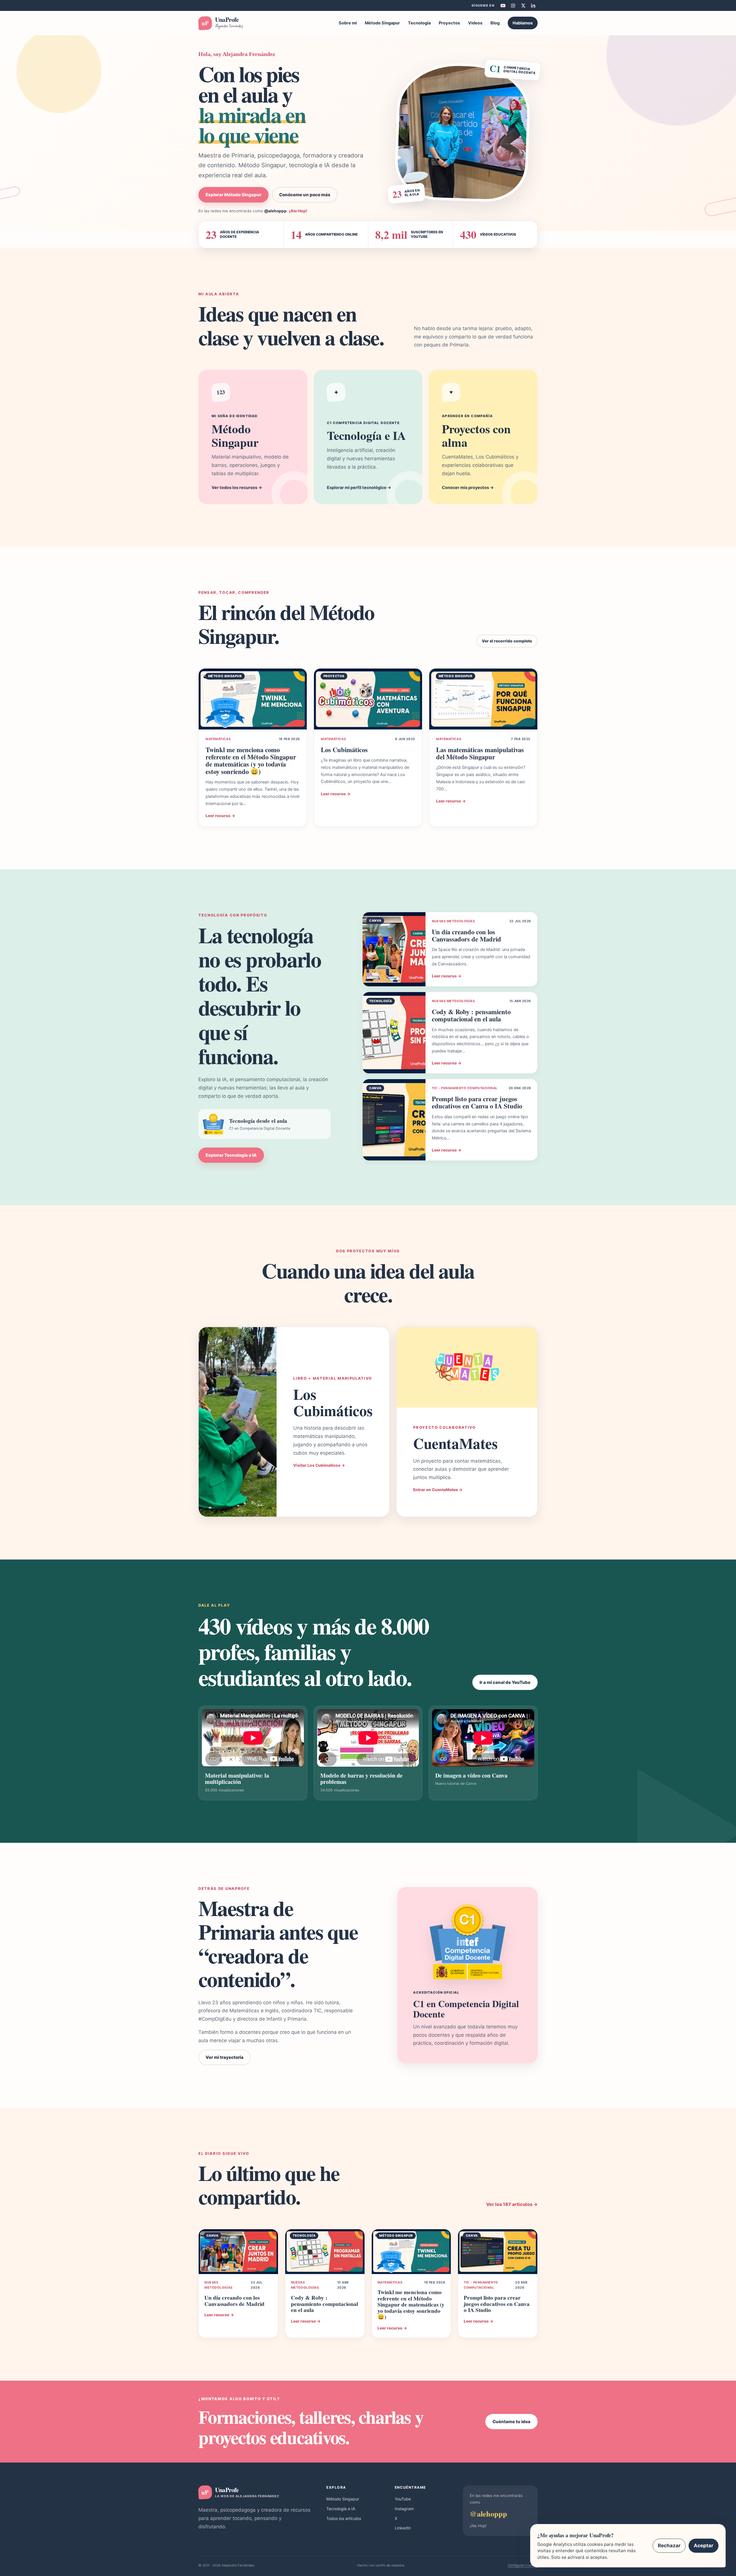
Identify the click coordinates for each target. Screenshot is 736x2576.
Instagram (404, 2509)
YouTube (403, 2499)
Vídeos (475, 23)
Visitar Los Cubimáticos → (319, 1465)
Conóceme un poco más (305, 195)
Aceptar (704, 2546)
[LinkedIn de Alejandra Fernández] (533, 5)
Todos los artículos (344, 2518)
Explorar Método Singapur (233, 195)
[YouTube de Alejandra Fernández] (503, 5)
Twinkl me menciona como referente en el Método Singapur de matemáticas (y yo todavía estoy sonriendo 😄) (251, 761)
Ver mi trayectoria (225, 2057)
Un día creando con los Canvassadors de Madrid (466, 935)
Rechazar (669, 2546)
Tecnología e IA (341, 2509)
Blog (495, 23)
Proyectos (449, 23)
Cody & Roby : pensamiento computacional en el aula (471, 1015)
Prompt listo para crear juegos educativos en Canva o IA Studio (477, 1102)
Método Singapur (382, 23)
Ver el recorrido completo (507, 641)
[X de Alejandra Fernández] (523, 5)
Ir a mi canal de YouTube (505, 1682)
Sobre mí (348, 23)
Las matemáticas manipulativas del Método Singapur (480, 753)
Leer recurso (220, 816)
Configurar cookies (523, 2565)
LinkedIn (403, 2528)
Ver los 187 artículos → (512, 2204)
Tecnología (419, 23)
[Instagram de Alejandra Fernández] (513, 5)
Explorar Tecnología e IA (231, 1155)
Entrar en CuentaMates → (438, 1490)
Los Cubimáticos (344, 750)
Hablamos (523, 23)
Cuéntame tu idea (511, 2422)
